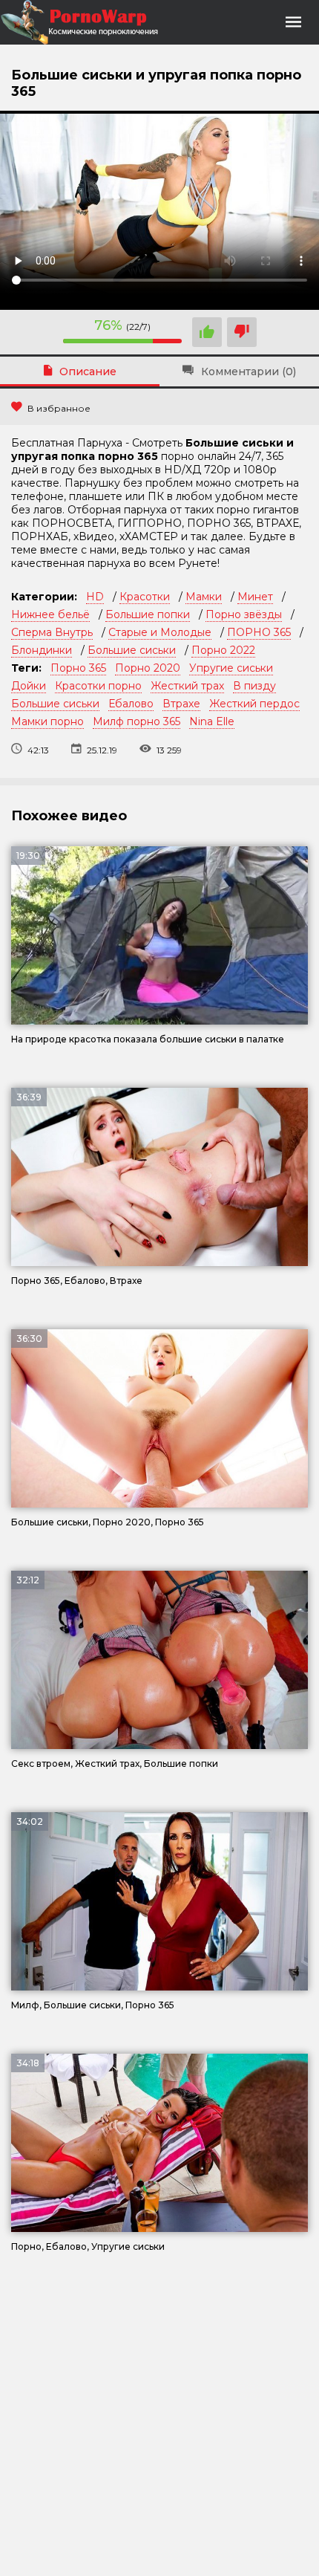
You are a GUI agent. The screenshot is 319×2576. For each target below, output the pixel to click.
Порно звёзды (244, 614)
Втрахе (181, 704)
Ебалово (131, 704)
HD (95, 597)
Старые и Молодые (160, 632)
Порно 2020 (148, 668)
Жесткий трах (187, 686)
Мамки (204, 597)
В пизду (254, 686)
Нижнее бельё (50, 614)
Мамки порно (47, 721)
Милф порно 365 (137, 721)
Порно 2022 (223, 650)
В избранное (59, 408)
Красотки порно (98, 686)
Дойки (29, 686)
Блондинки (42, 650)
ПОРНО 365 (259, 632)
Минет (255, 597)
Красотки (145, 597)
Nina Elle (212, 721)
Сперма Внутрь (52, 632)
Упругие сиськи (231, 668)
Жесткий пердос (254, 704)
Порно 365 (78, 668)
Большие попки (148, 614)
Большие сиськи (132, 650)
